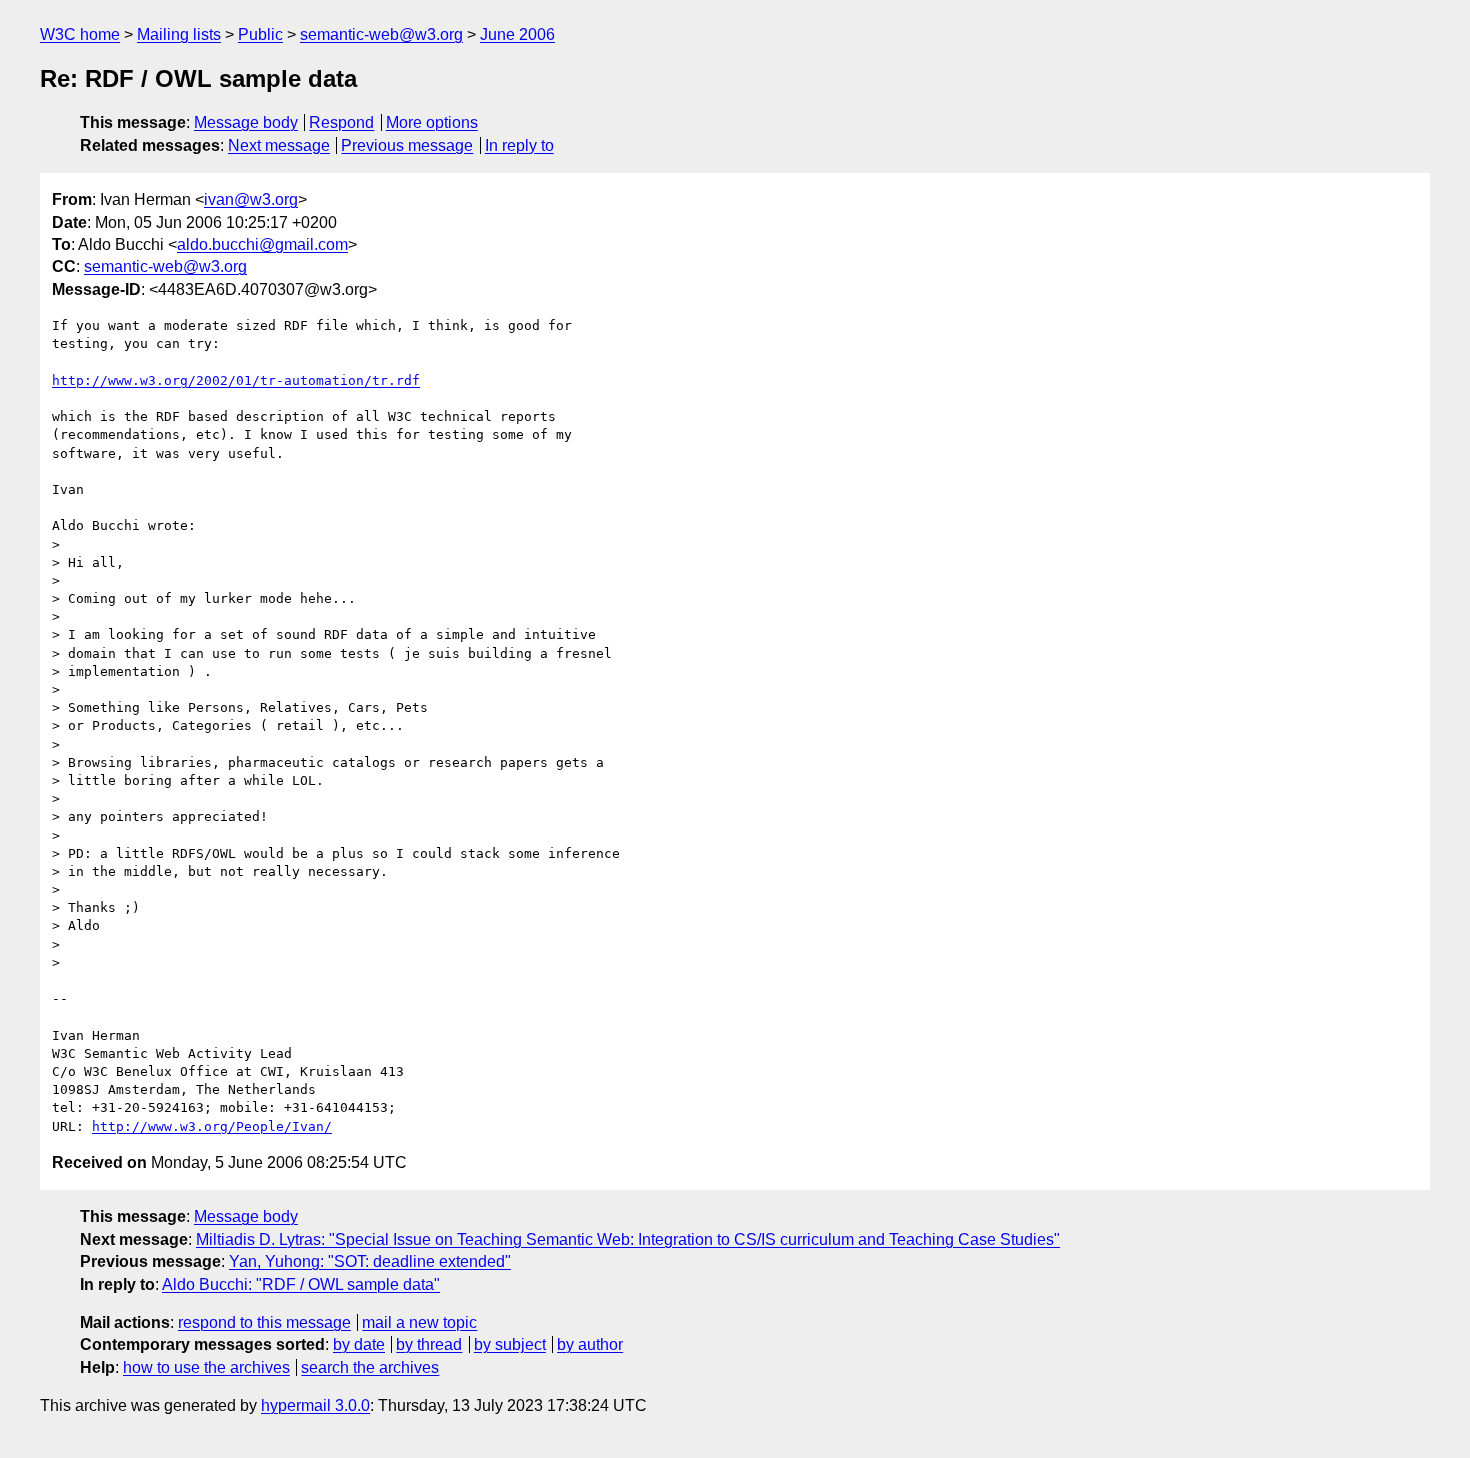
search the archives (370, 1367)
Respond (341, 122)
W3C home (80, 34)
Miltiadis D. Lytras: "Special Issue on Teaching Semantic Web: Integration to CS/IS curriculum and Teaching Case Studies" (628, 1239)
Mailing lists (179, 34)
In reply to (519, 145)
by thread (429, 1344)
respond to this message (264, 1322)
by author (590, 1344)
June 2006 (517, 34)
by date (359, 1344)
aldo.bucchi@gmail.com (262, 244)
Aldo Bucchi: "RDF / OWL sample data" (301, 1284)
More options (432, 122)
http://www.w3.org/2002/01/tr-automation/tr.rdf (236, 380)
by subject (510, 1344)
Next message (279, 145)
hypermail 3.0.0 (315, 1405)
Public (260, 34)
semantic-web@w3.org (381, 34)
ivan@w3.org (251, 199)
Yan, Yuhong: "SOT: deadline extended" (370, 1261)
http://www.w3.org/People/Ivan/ (212, 1126)
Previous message (407, 145)
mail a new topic (419, 1322)
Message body (246, 122)
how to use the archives (206, 1367)
